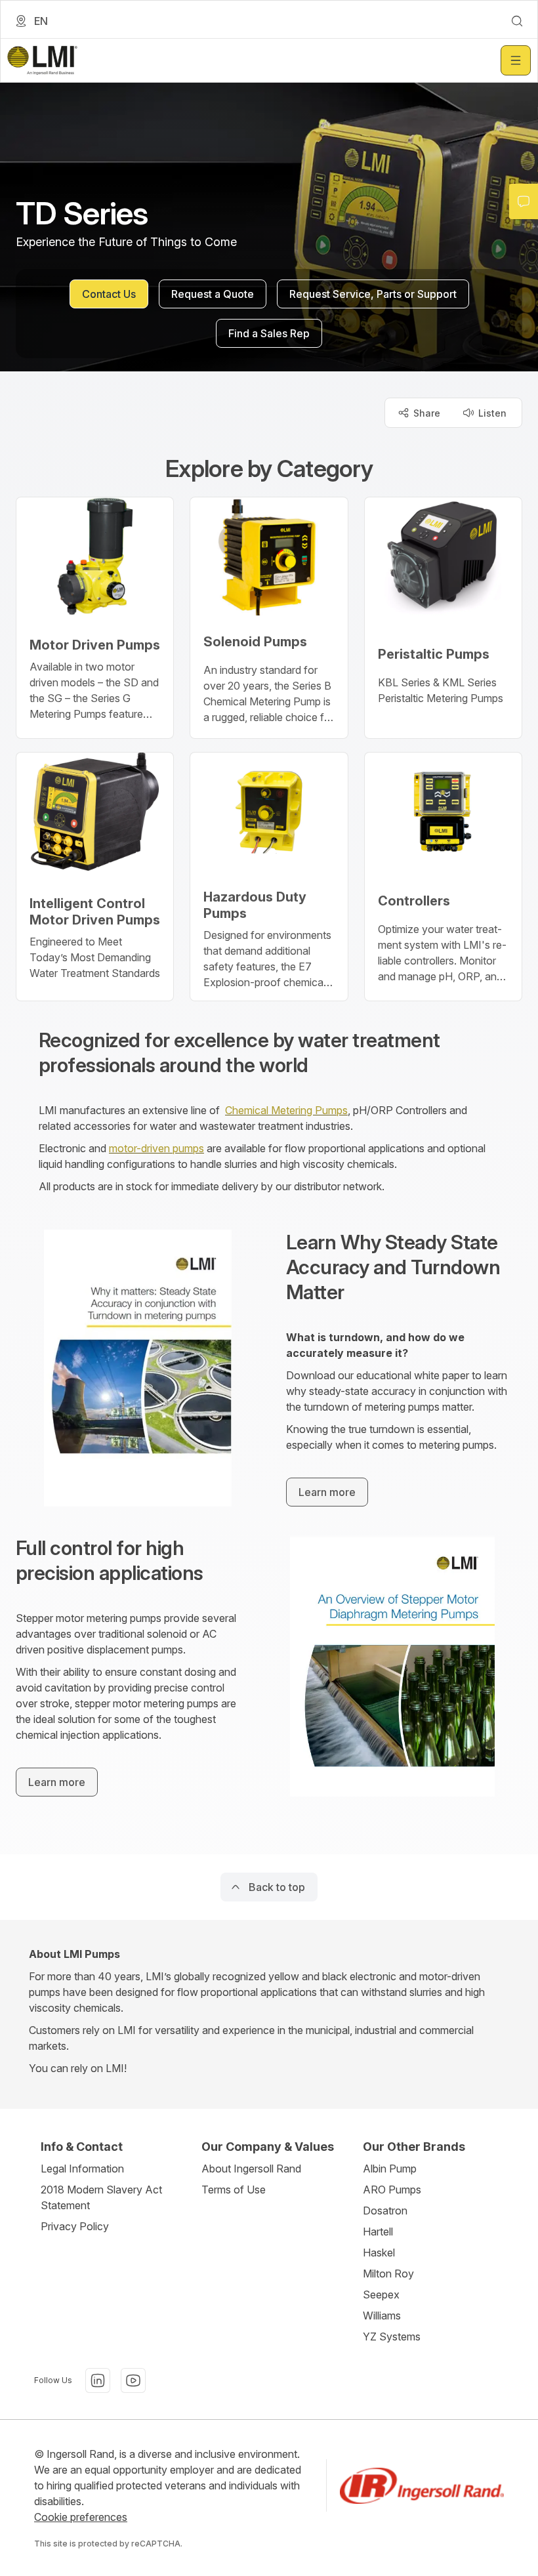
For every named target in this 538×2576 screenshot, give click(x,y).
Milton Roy (388, 2274)
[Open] (516, 60)
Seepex (381, 2295)
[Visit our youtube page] (133, 2380)
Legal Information (82, 2169)
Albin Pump (390, 2169)
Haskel (379, 2253)
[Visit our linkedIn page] (98, 2380)
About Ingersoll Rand (251, 2169)
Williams (382, 2316)
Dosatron (385, 2211)
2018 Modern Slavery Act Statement (101, 2197)
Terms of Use (234, 2190)
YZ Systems (392, 2337)
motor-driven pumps (156, 1148)
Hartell (378, 2232)
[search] (517, 21)
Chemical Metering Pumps (286, 1110)
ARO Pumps (392, 2190)
